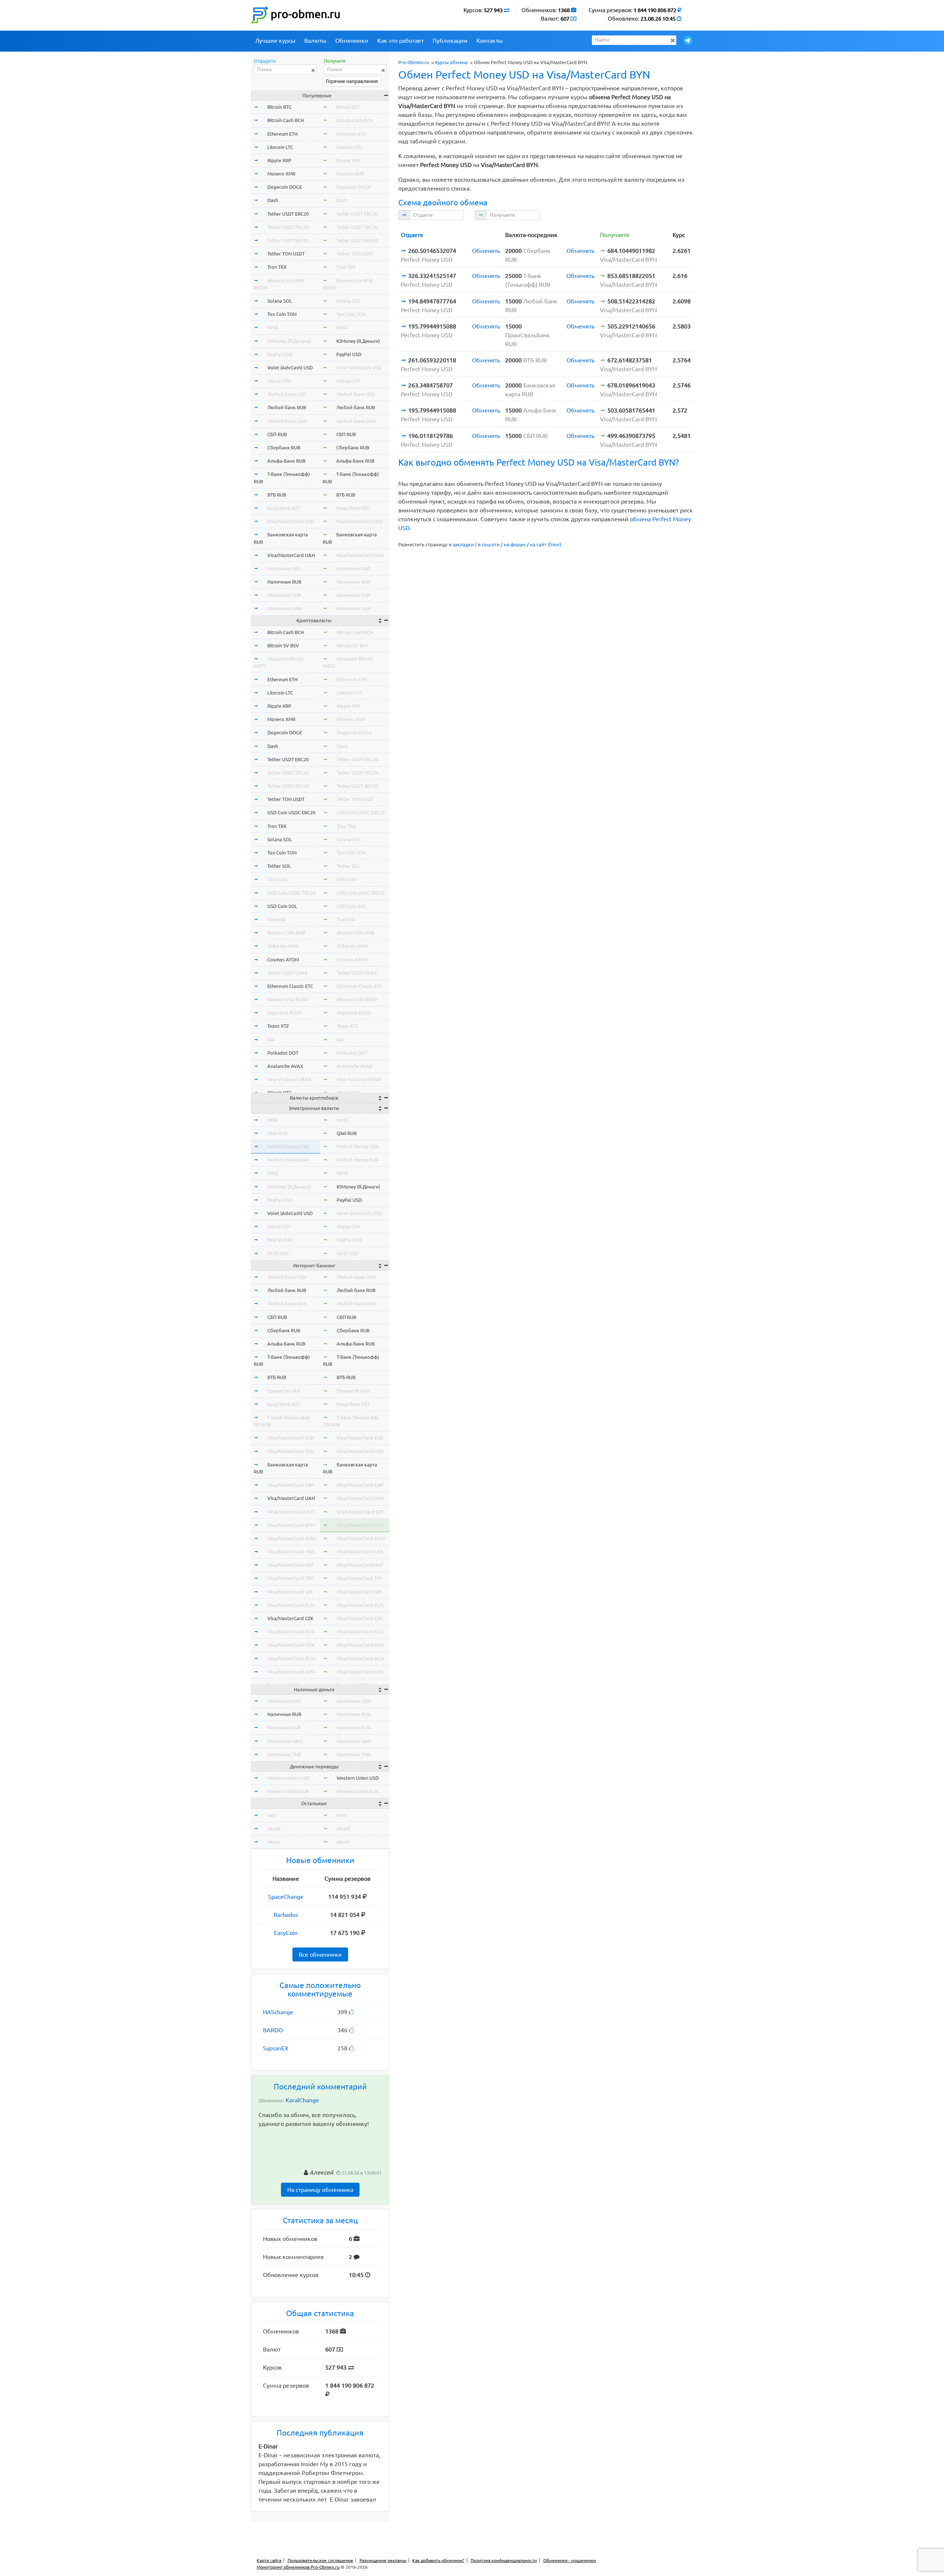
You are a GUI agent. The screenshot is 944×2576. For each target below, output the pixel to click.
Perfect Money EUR (288, 1160)
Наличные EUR (284, 595)
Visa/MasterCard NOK (291, 1645)
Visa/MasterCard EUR (291, 1438)
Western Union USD (288, 1778)
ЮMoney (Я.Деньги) (289, 341)
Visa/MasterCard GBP (291, 1485)
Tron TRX (277, 267)
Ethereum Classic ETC (290, 986)
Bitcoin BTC (280, 107)
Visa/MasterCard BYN (291, 1525)
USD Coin (277, 879)
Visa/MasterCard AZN (291, 1672)
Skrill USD (278, 1253)
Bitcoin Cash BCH (286, 120)
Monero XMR (281, 174)
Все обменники (320, 1954)
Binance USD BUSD (287, 999)
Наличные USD (284, 568)
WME (273, 1120)
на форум (515, 544)
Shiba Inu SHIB (283, 946)
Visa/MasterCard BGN (291, 1658)
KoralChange (302, 2100)
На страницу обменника (320, 2190)
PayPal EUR (280, 1240)
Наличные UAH (285, 608)
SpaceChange (286, 1897)
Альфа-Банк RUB (286, 461)
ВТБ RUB (277, 495)
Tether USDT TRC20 (288, 227)
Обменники (352, 41)
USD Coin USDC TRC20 (291, 893)
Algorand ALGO (284, 1013)
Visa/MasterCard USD (291, 521)
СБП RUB (277, 434)
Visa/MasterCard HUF (291, 1565)
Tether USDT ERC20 (288, 214)
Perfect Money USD (288, 1146)
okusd (274, 1828)
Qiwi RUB (277, 1133)
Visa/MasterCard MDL (291, 1552)
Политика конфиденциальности (504, 2560)
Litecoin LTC (280, 147)
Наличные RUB (284, 582)
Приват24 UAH (284, 1391)
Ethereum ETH (282, 134)
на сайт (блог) (546, 544)
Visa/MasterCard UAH (291, 555)
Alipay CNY (279, 381)
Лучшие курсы (275, 41)
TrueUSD (277, 919)
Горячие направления (352, 81)
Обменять (486, 251)
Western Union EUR (288, 1791)
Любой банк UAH (287, 421)
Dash (273, 200)
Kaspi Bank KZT (284, 508)
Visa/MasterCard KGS (291, 1632)
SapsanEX (276, 2048)
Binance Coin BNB (286, 933)
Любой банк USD (287, 394)
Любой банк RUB (287, 407)
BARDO (273, 2030)
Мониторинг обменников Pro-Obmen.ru (298, 2567)
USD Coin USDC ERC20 (291, 812)
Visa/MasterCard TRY (290, 1578)
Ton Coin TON (282, 314)
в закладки (461, 544)
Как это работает (400, 41)
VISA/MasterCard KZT (291, 1512)
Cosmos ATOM (283, 960)
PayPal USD (280, 354)
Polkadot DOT (283, 1053)
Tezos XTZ (278, 1026)
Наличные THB (284, 1754)
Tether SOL (279, 866)
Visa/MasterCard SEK (290, 1592)
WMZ (273, 327)
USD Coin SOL (282, 906)
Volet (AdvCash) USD (290, 368)
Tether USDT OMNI (287, 973)
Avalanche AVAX (285, 1066)
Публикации (450, 41)
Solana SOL (280, 301)
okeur (274, 1842)
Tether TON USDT (286, 254)
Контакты (490, 41)
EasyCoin (286, 1933)
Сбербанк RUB (284, 448)
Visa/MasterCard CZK (290, 1618)
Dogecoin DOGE (285, 187)
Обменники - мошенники (570, 2560)
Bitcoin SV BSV (283, 645)
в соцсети (489, 544)
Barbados (286, 1915)
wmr (272, 1815)
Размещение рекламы (383, 2560)
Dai (271, 1040)
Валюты (315, 41)
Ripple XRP (279, 160)
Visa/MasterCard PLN (291, 1605)
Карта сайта (269, 2560)
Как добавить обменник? (438, 2560)
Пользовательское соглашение (320, 2560)
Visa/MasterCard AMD (291, 1538)
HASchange (278, 2012)
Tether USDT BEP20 (288, 240)
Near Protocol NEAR (289, 1079)
